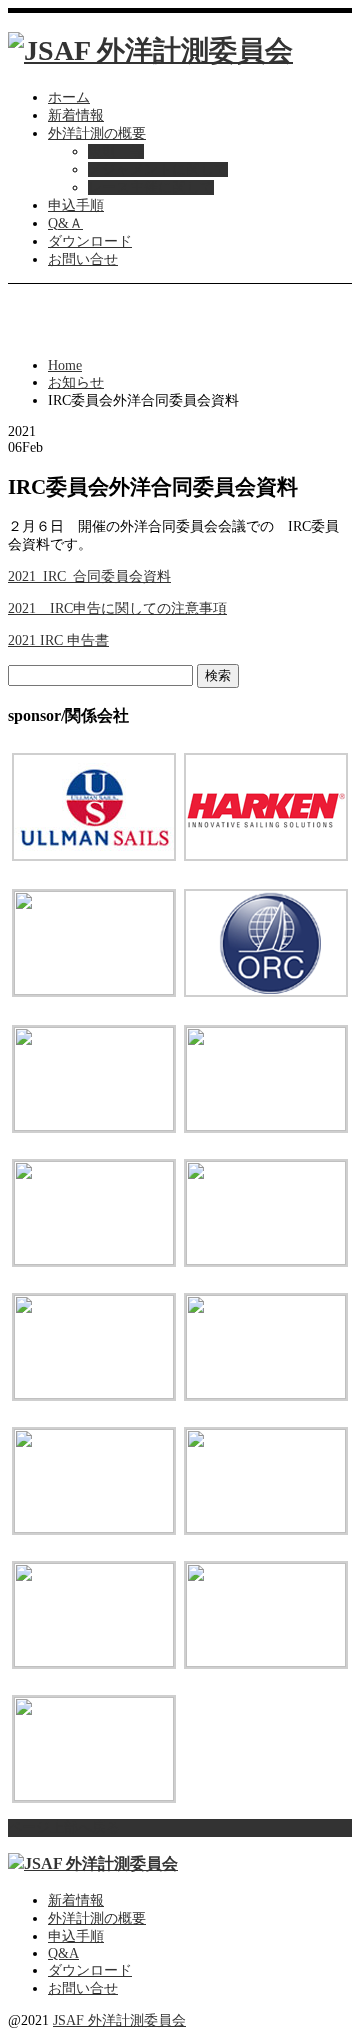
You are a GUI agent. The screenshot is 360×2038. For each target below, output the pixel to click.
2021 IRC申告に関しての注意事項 (117, 608)
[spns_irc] (266, 1528)
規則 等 (116, 151)
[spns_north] (266, 1260)
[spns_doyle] (94, 1796)
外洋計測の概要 (97, 133)
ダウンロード (90, 241)
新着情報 (76, 115)
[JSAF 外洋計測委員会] (150, 50)
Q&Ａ (65, 223)
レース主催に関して (151, 187)
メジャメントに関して (158, 169)
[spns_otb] (94, 1126)
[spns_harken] (266, 856)
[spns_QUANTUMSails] (266, 1126)
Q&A (63, 1953)
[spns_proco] (94, 1260)
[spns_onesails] (94, 1528)
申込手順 (76, 205)
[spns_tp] (94, 1662)
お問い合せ (83, 259)
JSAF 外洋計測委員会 (119, 2020)
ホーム (69, 97)
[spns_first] (266, 1394)
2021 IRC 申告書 (58, 640)
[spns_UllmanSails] (94, 856)
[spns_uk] (266, 1662)
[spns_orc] (266, 992)
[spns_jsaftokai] (94, 1394)
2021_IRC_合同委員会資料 (89, 576)
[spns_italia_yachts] (94, 990)
